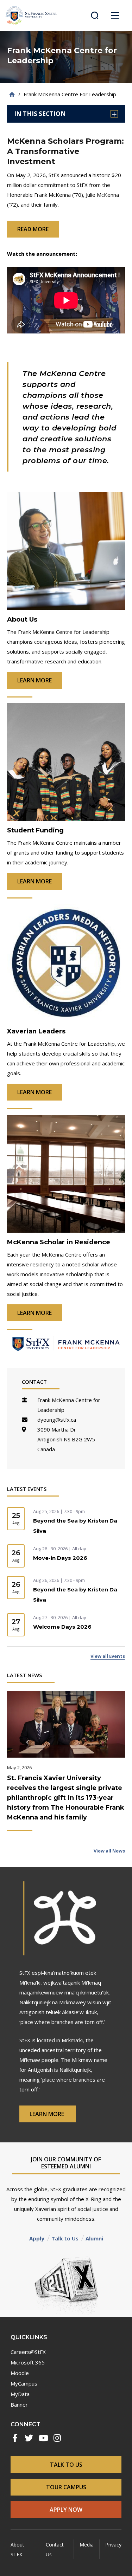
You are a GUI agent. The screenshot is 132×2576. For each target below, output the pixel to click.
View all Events (108, 1656)
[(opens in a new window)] (15, 2438)
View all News (109, 1851)
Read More (33, 229)
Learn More (48, 2114)
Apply (37, 2238)
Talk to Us (65, 2238)
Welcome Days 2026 (62, 1627)
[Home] (12, 94)
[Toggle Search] (95, 15)
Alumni (94, 2238)
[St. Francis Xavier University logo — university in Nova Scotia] (31, 15)
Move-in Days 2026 (60, 1558)
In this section (40, 114)
